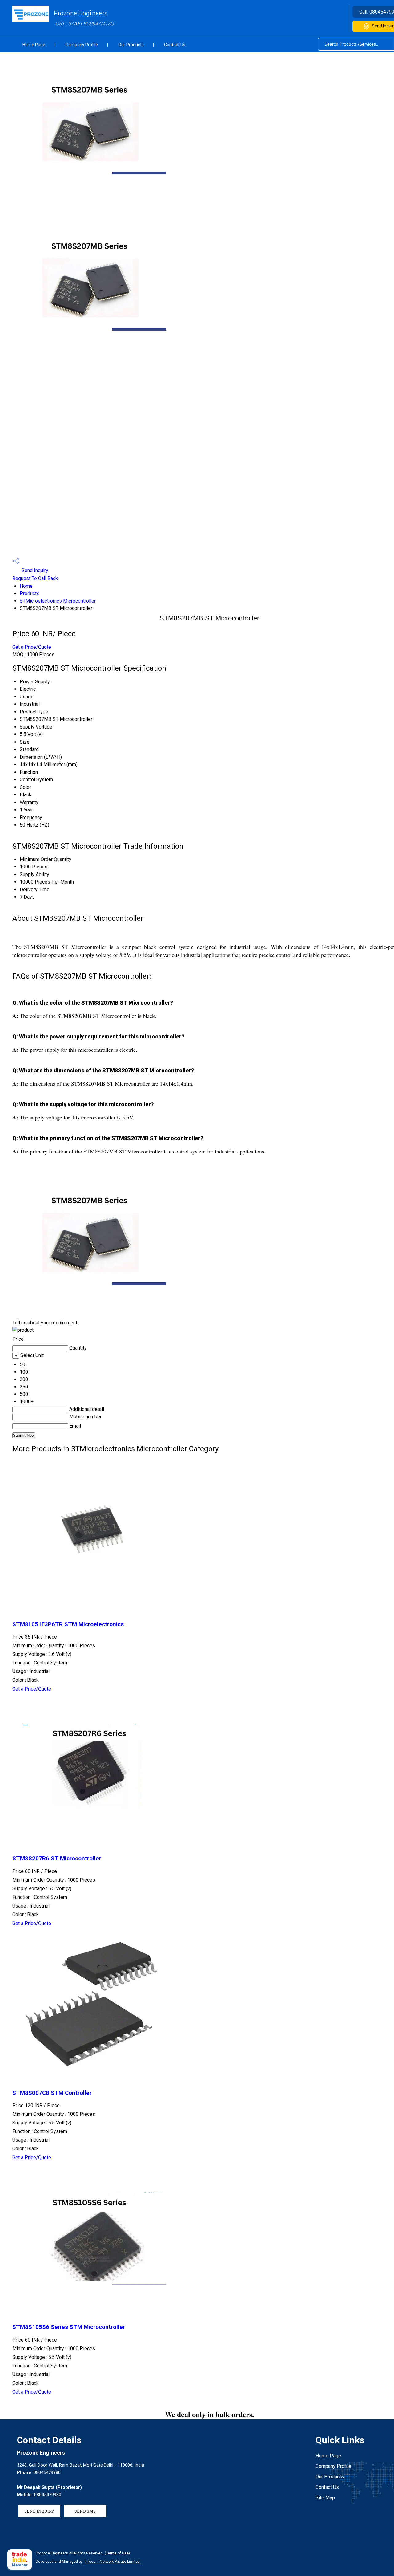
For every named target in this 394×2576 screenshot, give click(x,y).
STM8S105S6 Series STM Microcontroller (69, 2327)
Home (26, 586)
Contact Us (175, 45)
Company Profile (82, 45)
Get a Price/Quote (32, 647)
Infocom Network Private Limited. (113, 2562)
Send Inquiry (34, 570)
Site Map (325, 2498)
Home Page (34, 45)
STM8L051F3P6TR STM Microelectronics (68, 1624)
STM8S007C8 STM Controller (52, 2093)
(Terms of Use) (117, 2553)
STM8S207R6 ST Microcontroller (57, 1859)
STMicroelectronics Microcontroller (58, 601)
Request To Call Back (35, 578)
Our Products (131, 45)
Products (30, 593)
